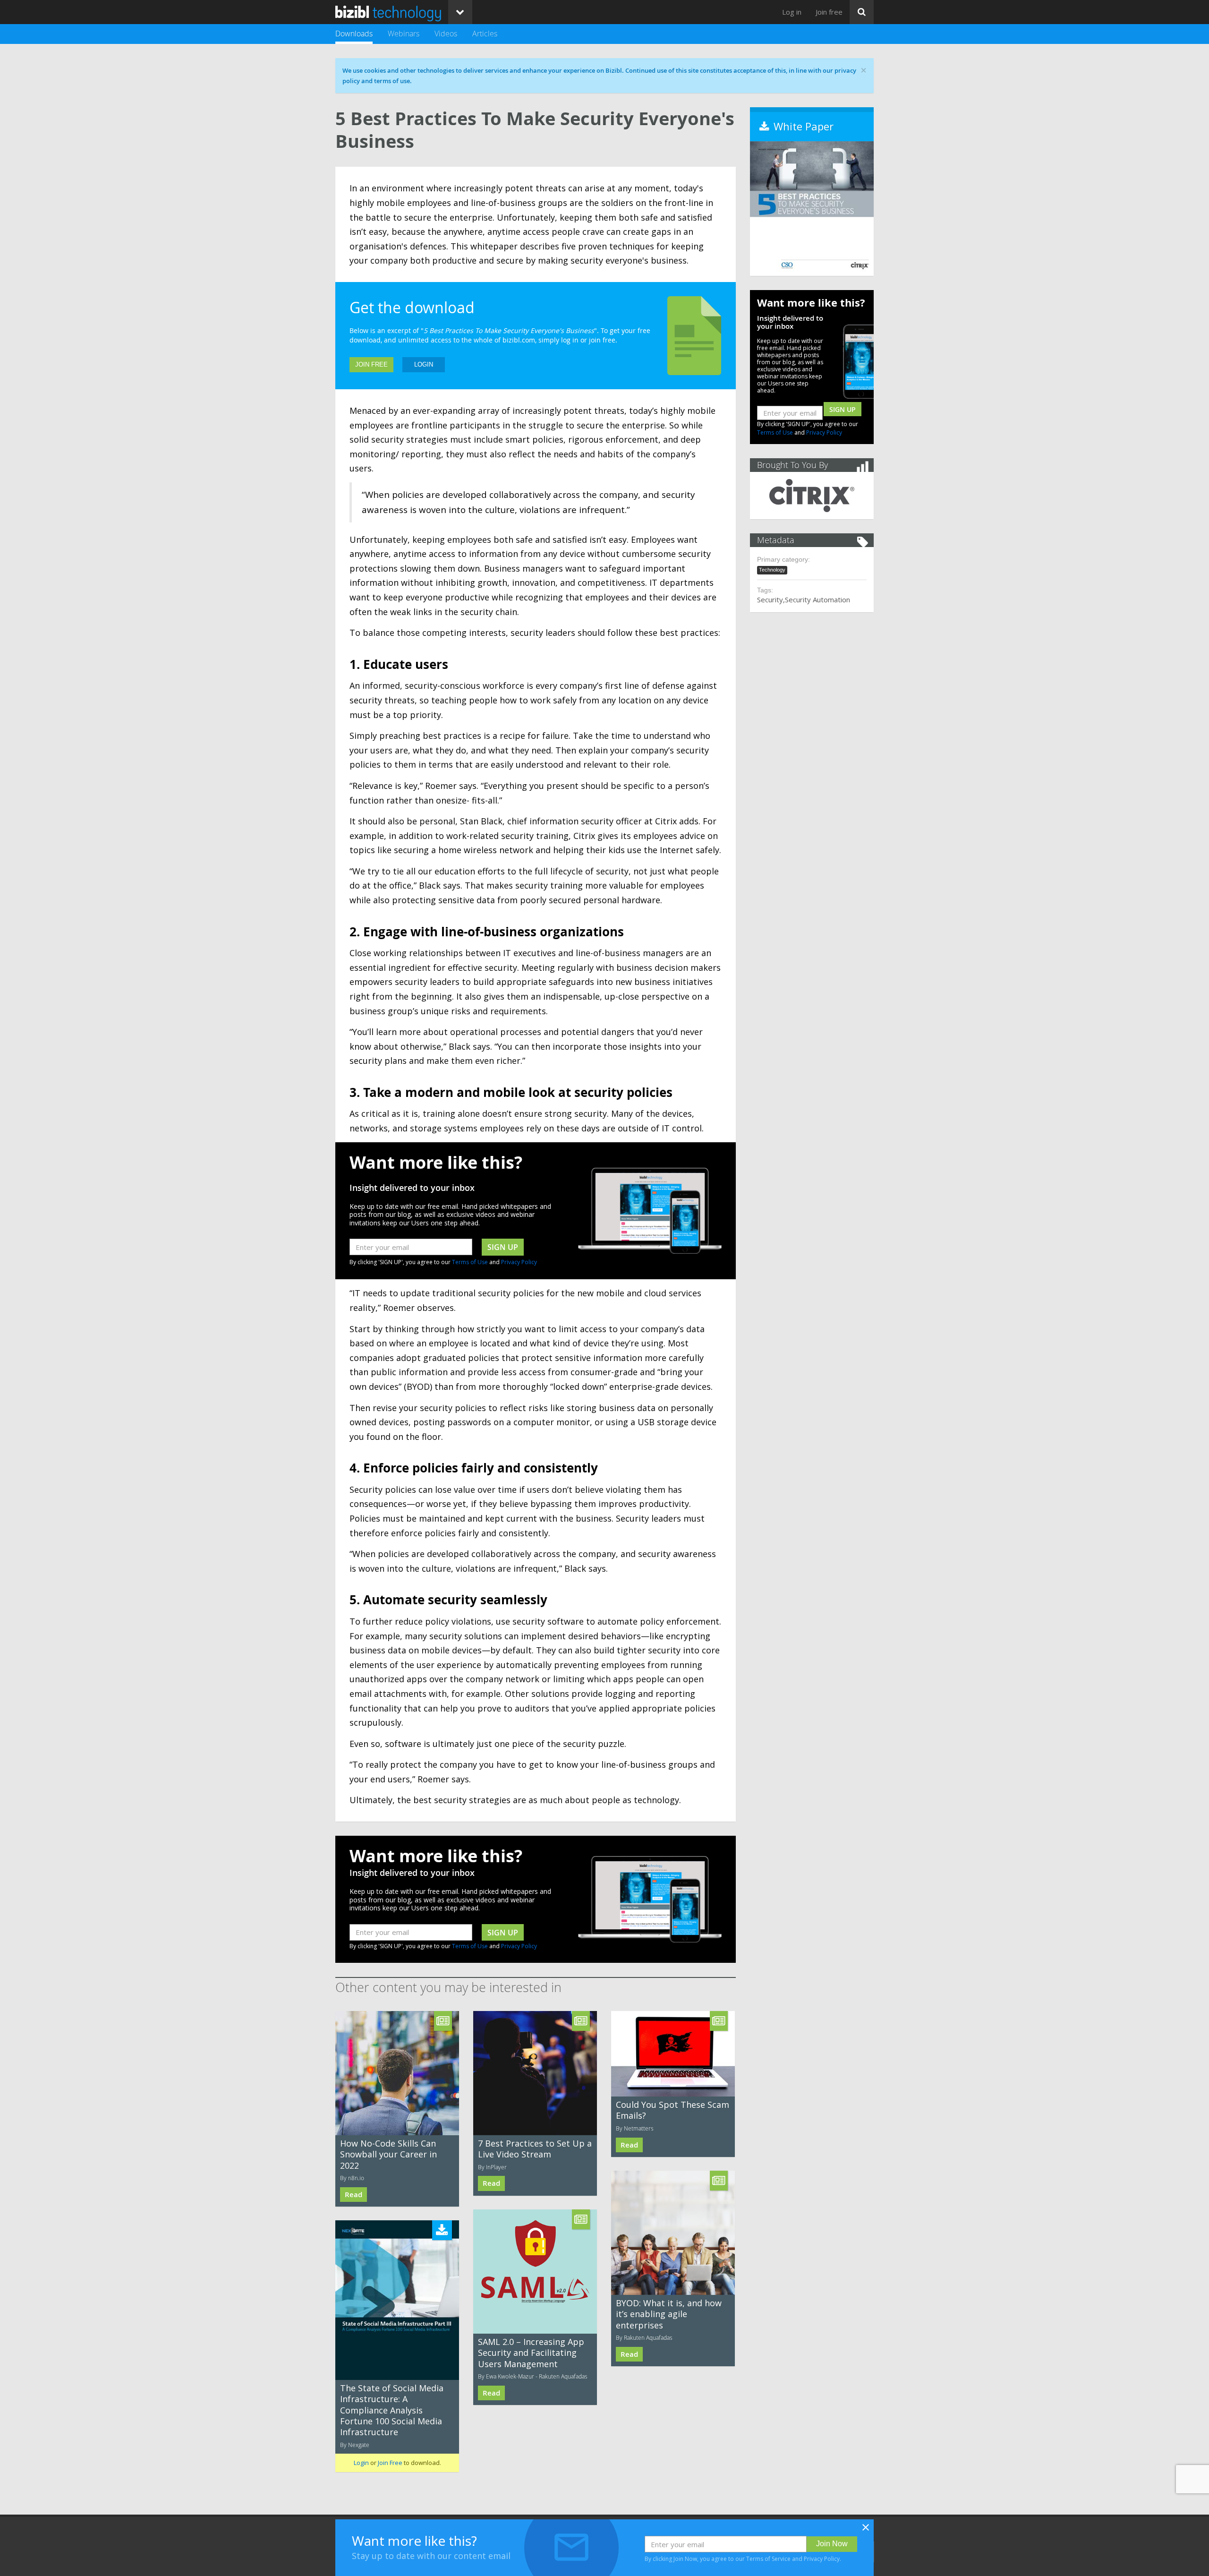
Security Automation (817, 599)
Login (424, 364)
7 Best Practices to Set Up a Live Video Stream (535, 2149)
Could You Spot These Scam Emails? (673, 2110)
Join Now (832, 2544)
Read (353, 2195)
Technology (772, 570)
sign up (503, 1247)
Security (770, 599)
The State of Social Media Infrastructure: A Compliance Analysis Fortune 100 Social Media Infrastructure (392, 2410)
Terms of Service (768, 2559)
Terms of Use (470, 1262)
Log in (792, 12)
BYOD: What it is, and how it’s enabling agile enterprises (669, 2314)
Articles (485, 34)
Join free (829, 12)
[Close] (866, 2530)
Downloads (354, 34)
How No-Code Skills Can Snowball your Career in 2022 (388, 2154)
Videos (446, 34)
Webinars (404, 34)
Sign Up (843, 409)
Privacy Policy (519, 1262)
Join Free (371, 364)
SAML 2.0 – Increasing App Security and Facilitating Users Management (531, 2353)
